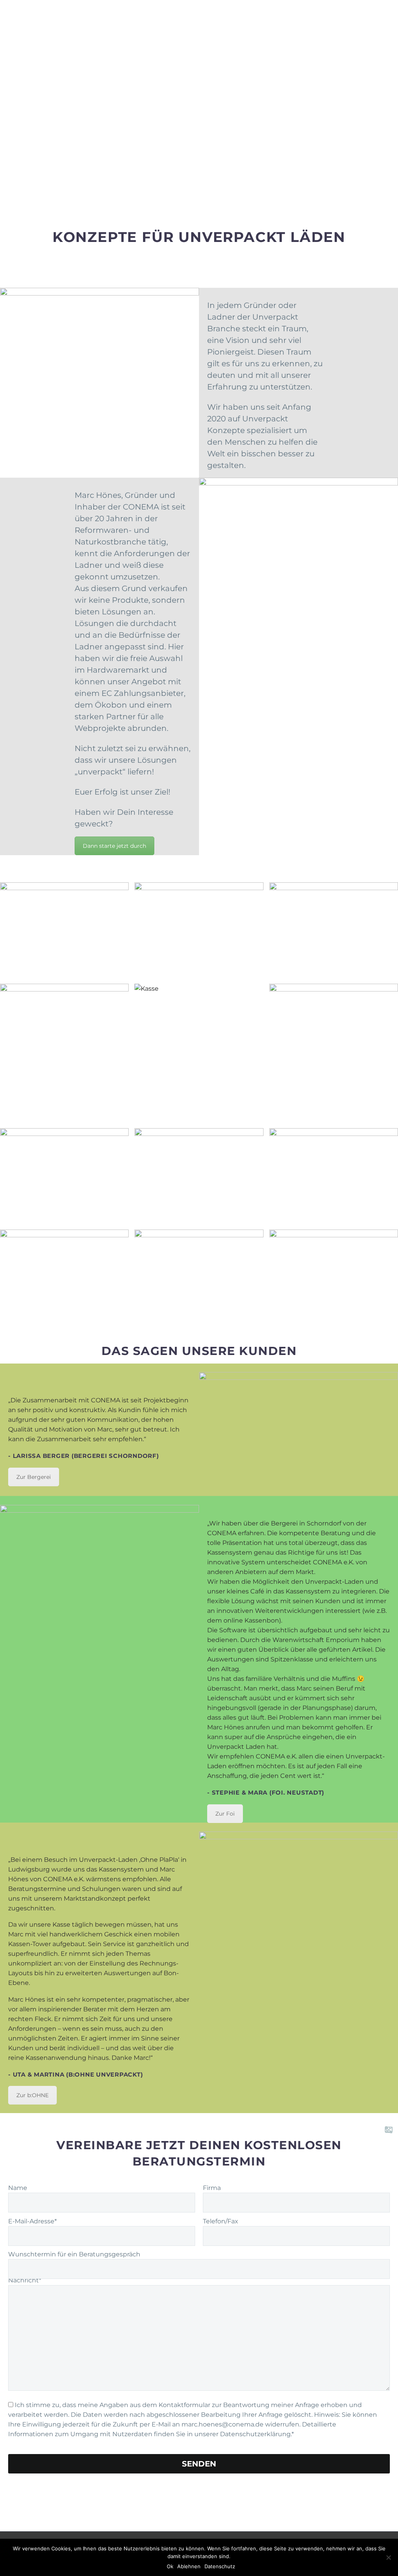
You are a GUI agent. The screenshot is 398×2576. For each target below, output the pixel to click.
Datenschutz (220, 2566)
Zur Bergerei (34, 1477)
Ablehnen (189, 2566)
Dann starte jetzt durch (114, 846)
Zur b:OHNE (32, 2095)
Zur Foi (225, 1814)
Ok (170, 2566)
